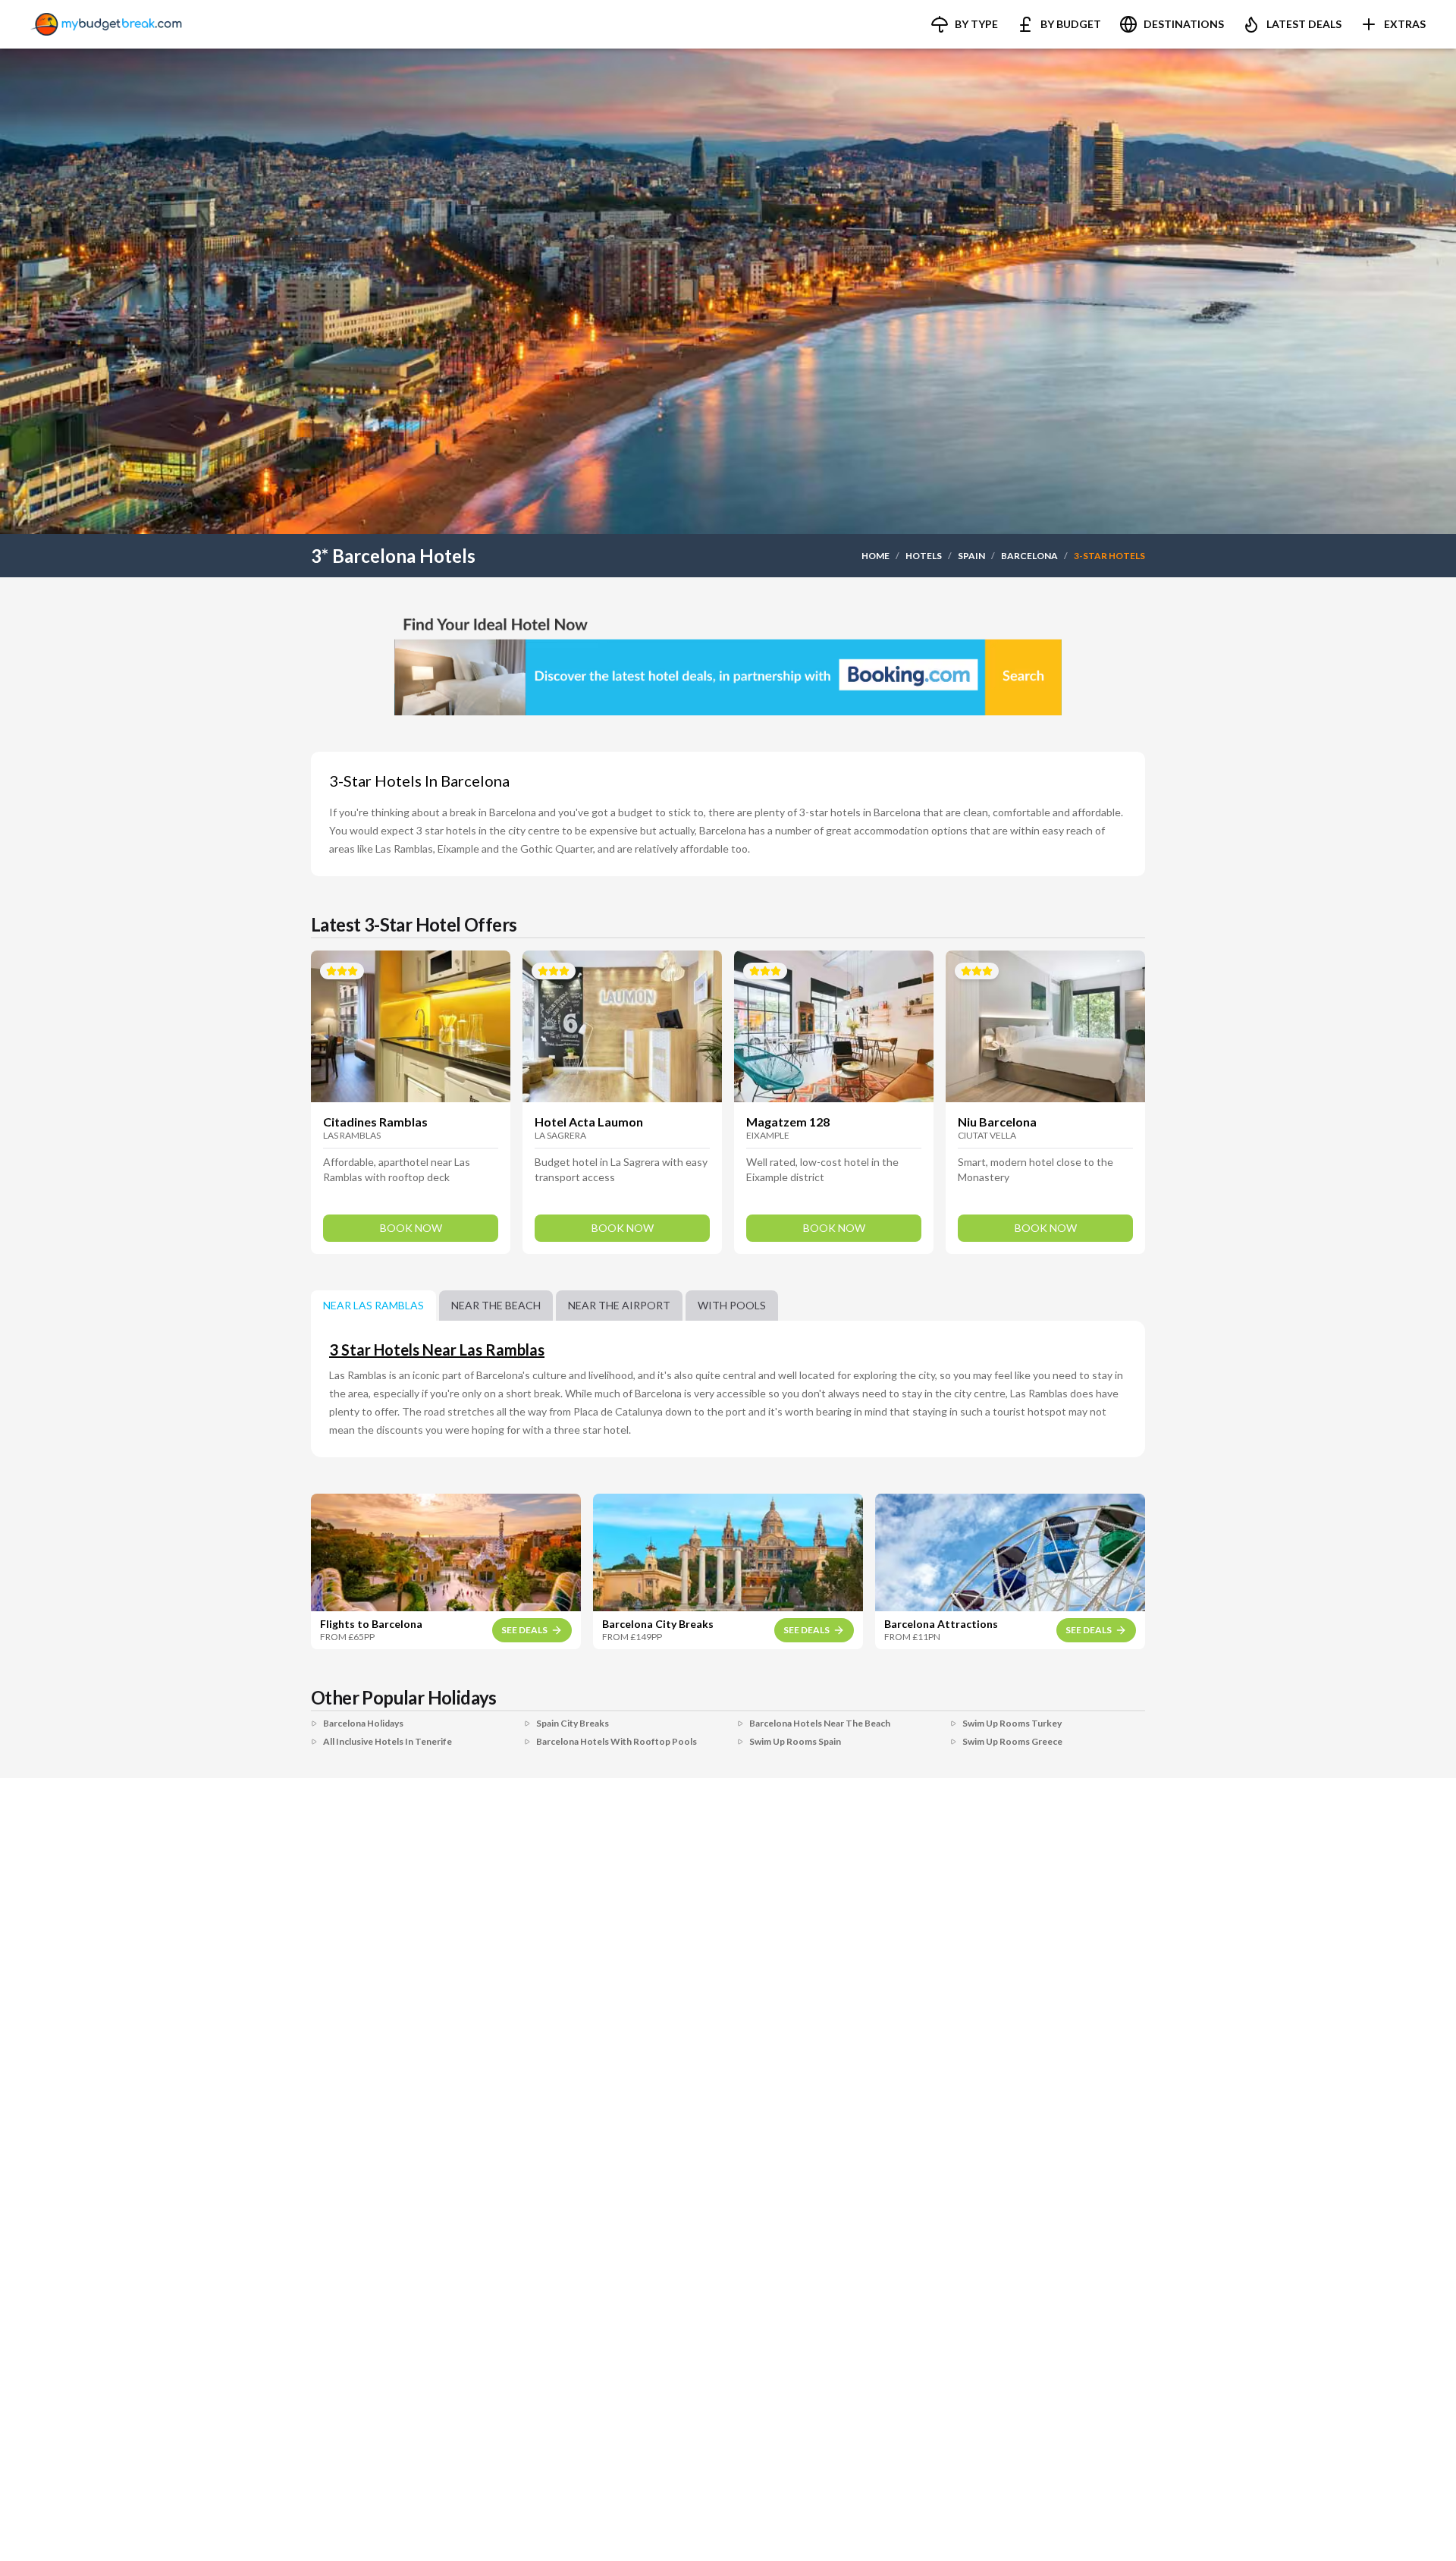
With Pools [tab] (732, 1305)
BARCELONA (1029, 556)
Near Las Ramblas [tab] (373, 1305)
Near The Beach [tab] (496, 1305)
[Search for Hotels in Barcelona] (728, 661)
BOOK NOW (411, 1228)
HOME (875, 556)
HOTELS (924, 556)
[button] (964, 24)
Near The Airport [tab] (619, 1305)
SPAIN (971, 556)
